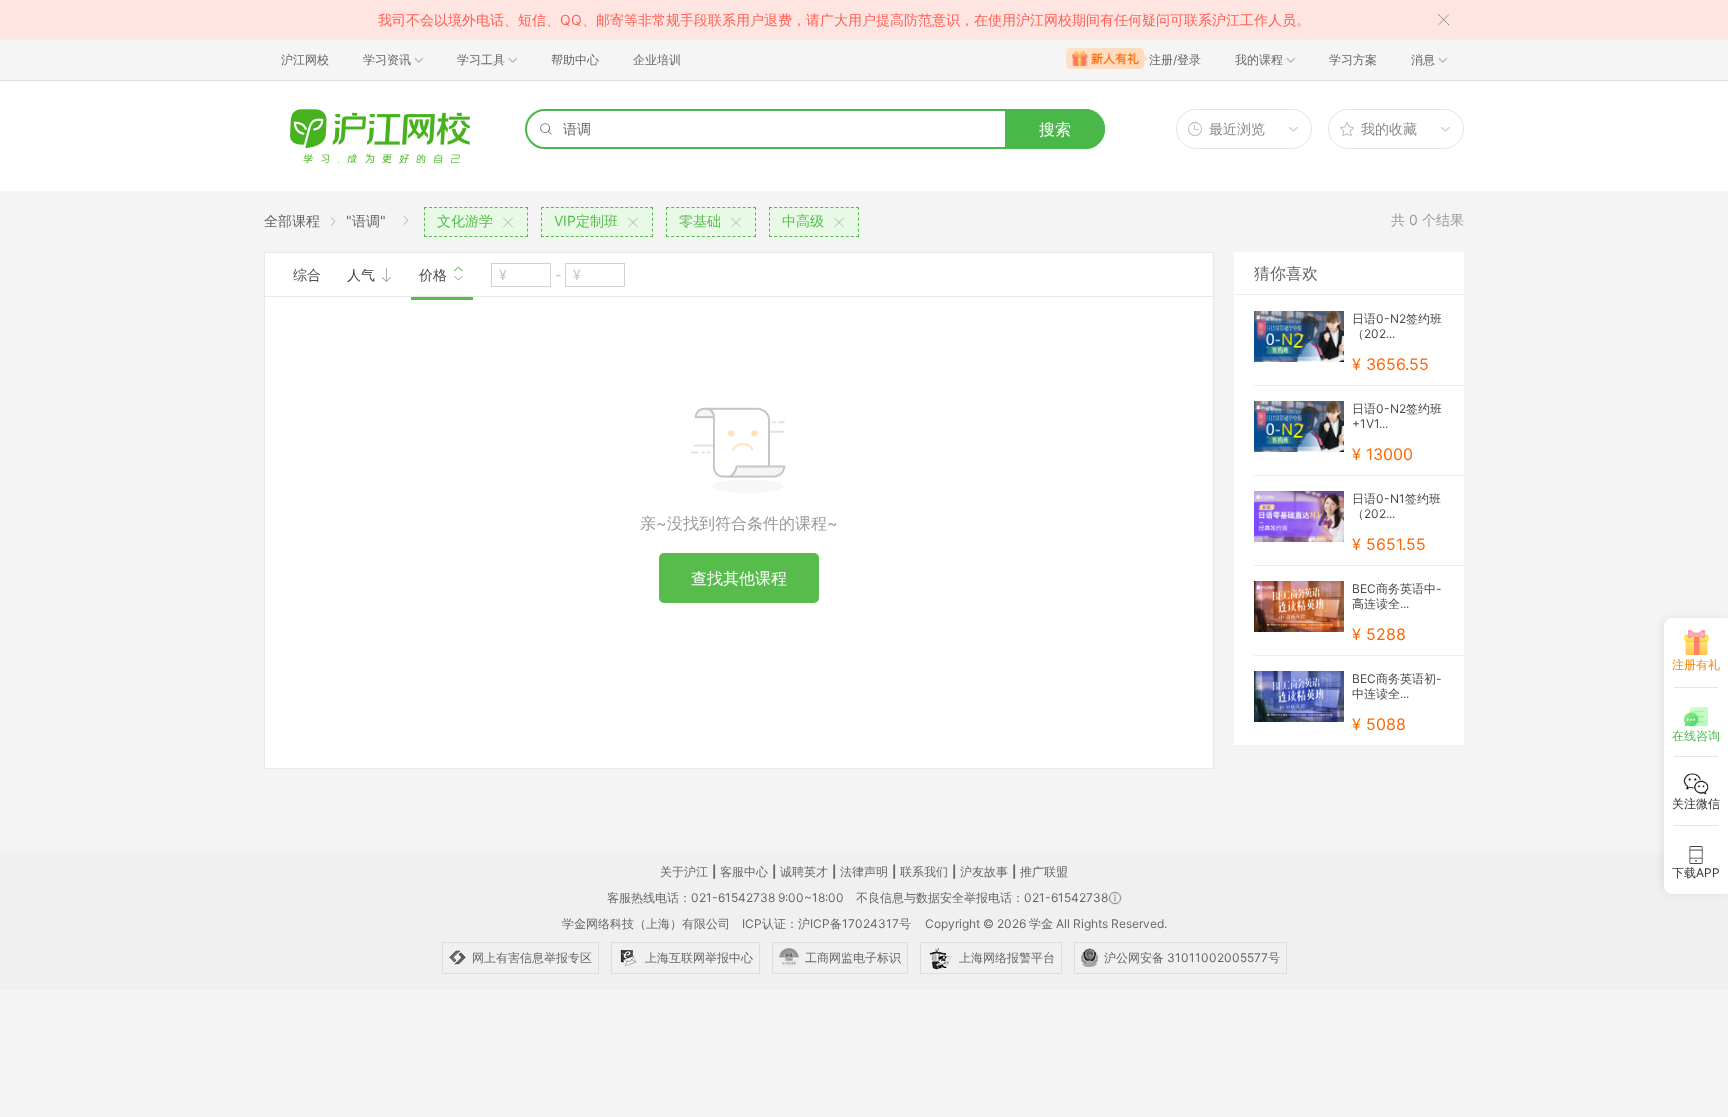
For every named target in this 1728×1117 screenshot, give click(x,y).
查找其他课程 (739, 578)
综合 (307, 274)
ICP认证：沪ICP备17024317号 (826, 923)
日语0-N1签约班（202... (1396, 506)
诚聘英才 (804, 871)
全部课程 (292, 220)
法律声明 (864, 871)
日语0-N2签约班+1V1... (1397, 416)
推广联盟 (1044, 871)
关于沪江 (684, 871)
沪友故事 (984, 871)
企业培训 (657, 59)
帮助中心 (575, 59)
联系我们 (924, 871)
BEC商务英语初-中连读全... (1397, 686)
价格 (435, 274)
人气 (363, 274)
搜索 (1055, 129)
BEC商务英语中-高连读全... (1397, 596)
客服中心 (744, 871)
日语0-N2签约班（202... (1397, 326)
